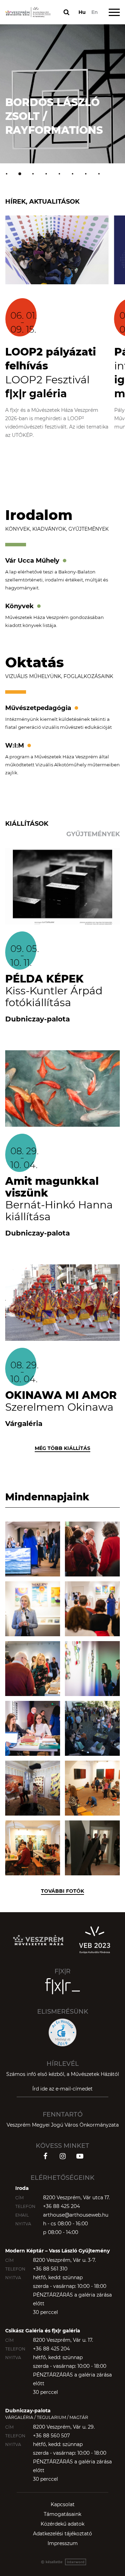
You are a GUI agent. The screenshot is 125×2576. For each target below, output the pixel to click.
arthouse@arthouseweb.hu (76, 2215)
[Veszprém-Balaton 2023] (94, 1940)
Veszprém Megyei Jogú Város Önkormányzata (63, 2125)
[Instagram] (62, 2156)
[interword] (62, 2562)
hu (82, 12)
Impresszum (63, 2543)
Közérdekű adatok (62, 2524)
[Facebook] (45, 2156)
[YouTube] (80, 2156)
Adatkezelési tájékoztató (62, 2534)
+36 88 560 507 (51, 2436)
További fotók (62, 1891)
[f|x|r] (62, 1986)
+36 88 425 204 (61, 2206)
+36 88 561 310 (50, 2269)
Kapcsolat (63, 2504)
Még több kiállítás (62, 1448)
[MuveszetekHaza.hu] (38, 1940)
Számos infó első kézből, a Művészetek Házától (63, 2074)
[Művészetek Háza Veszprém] (28, 12)
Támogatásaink (62, 2514)
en (95, 12)
